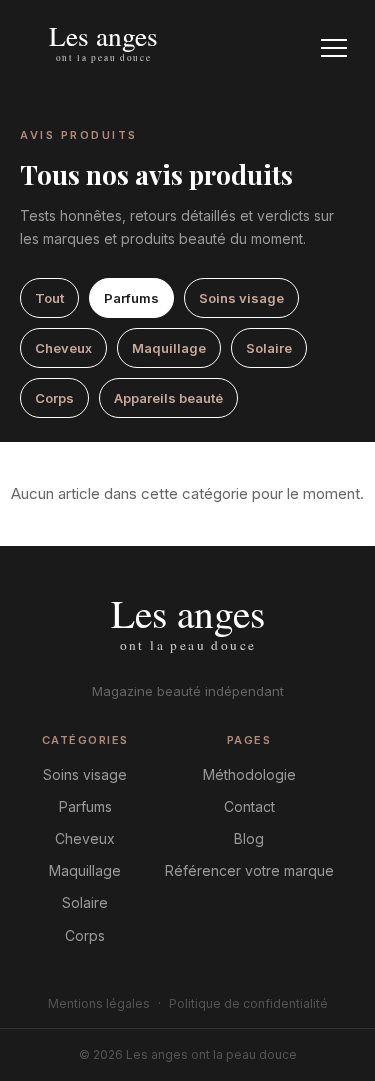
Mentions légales (99, 1003)
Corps (54, 398)
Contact (249, 806)
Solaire (269, 348)
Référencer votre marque (249, 870)
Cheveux (63, 348)
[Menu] (334, 48)
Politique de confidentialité (248, 1003)
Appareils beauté (168, 398)
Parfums (131, 298)
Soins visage (241, 298)
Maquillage (169, 348)
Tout (49, 298)
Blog (249, 838)
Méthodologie (249, 774)
